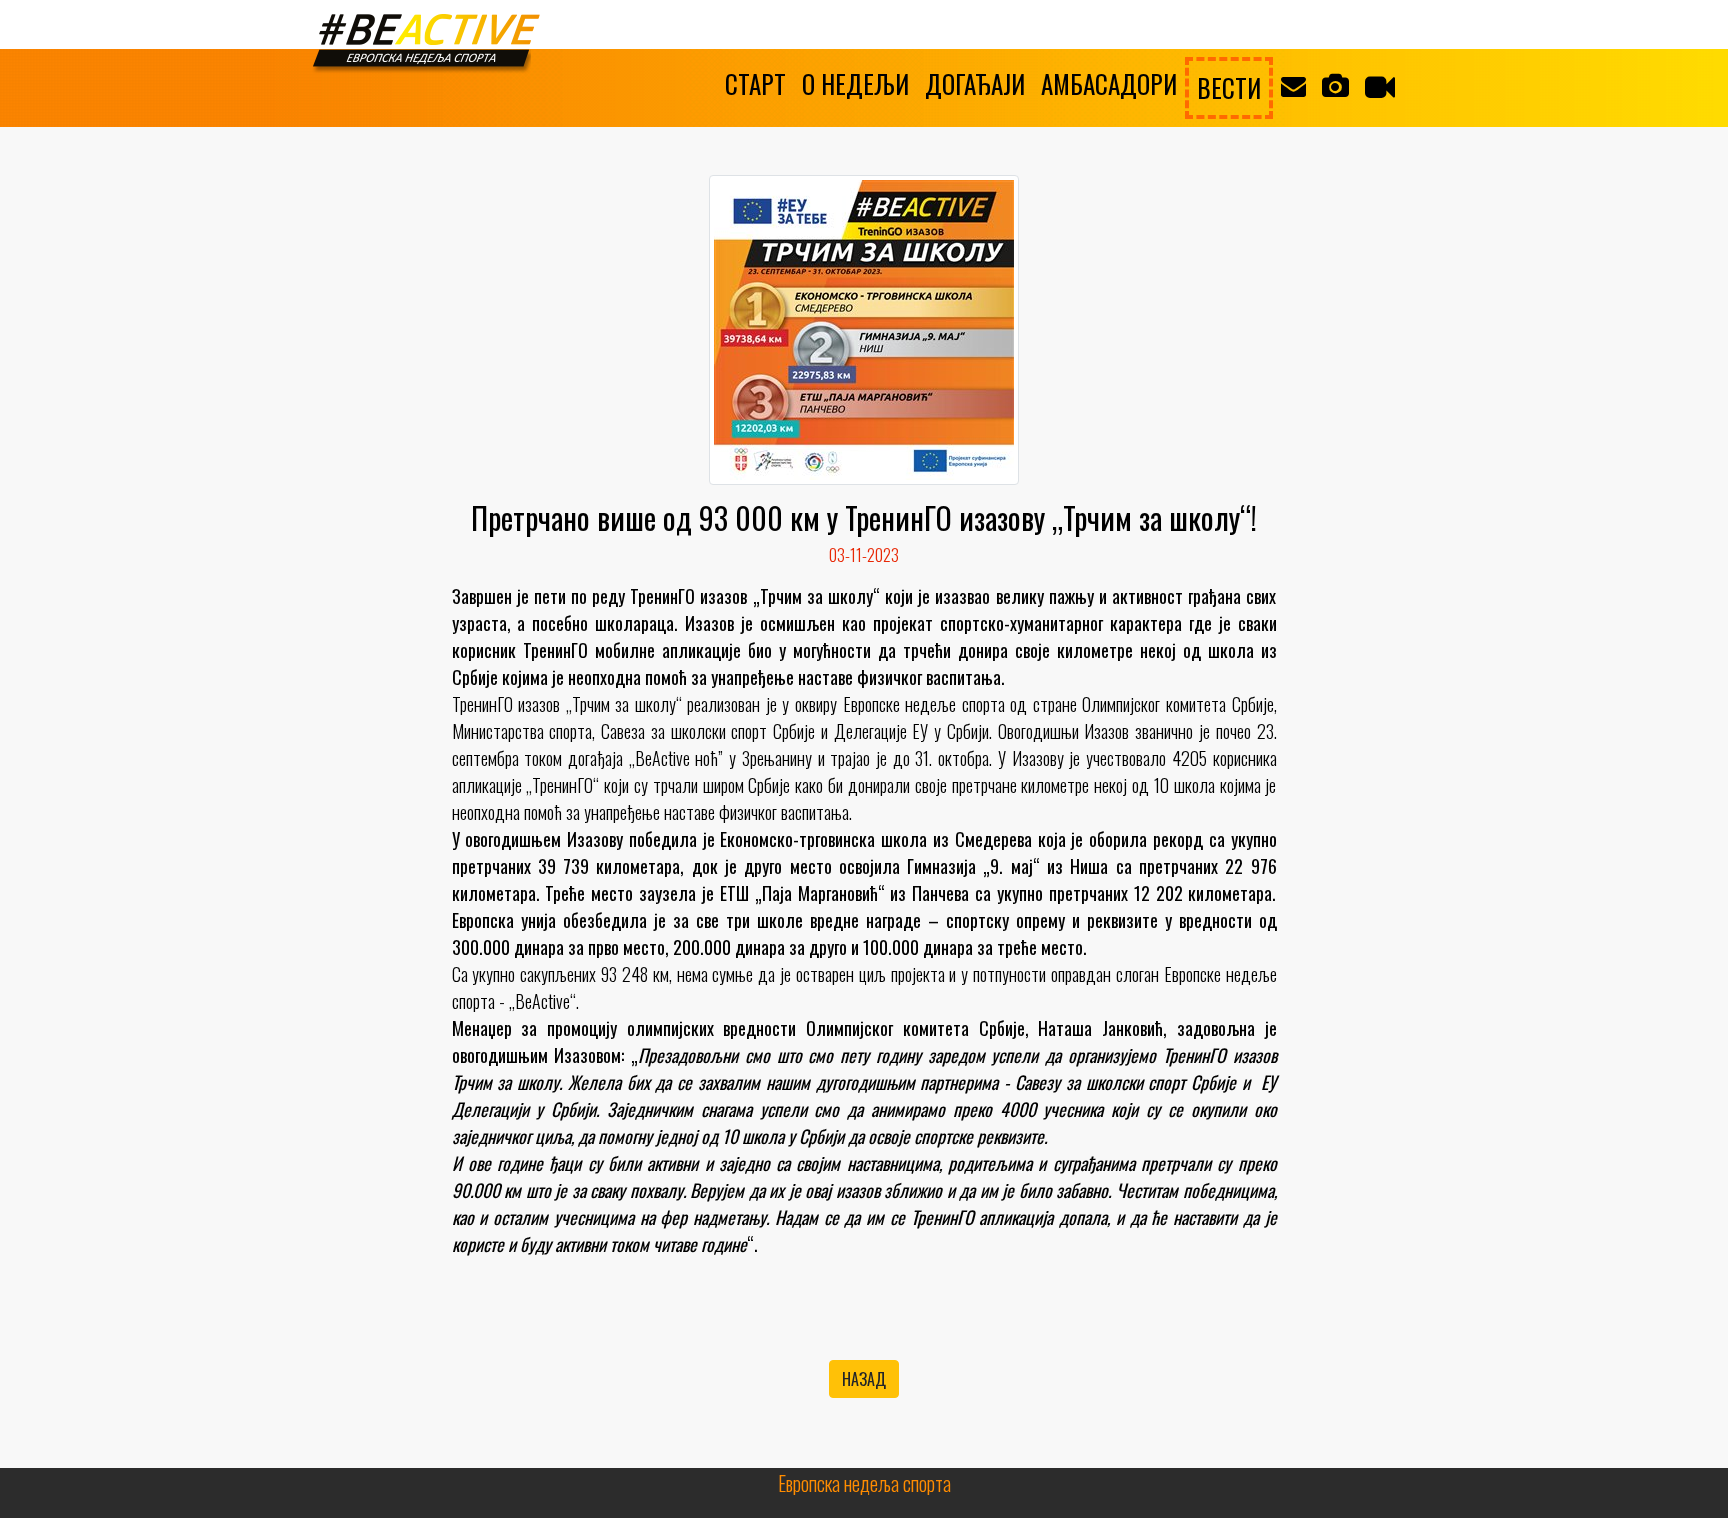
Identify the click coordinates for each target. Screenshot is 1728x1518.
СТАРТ (755, 83)
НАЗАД (864, 1379)
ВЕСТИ (1229, 87)
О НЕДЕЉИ (855, 83)
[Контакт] (1293, 84)
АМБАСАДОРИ (1109, 83)
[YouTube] (1380, 86)
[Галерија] (1335, 84)
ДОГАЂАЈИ (975, 83)
